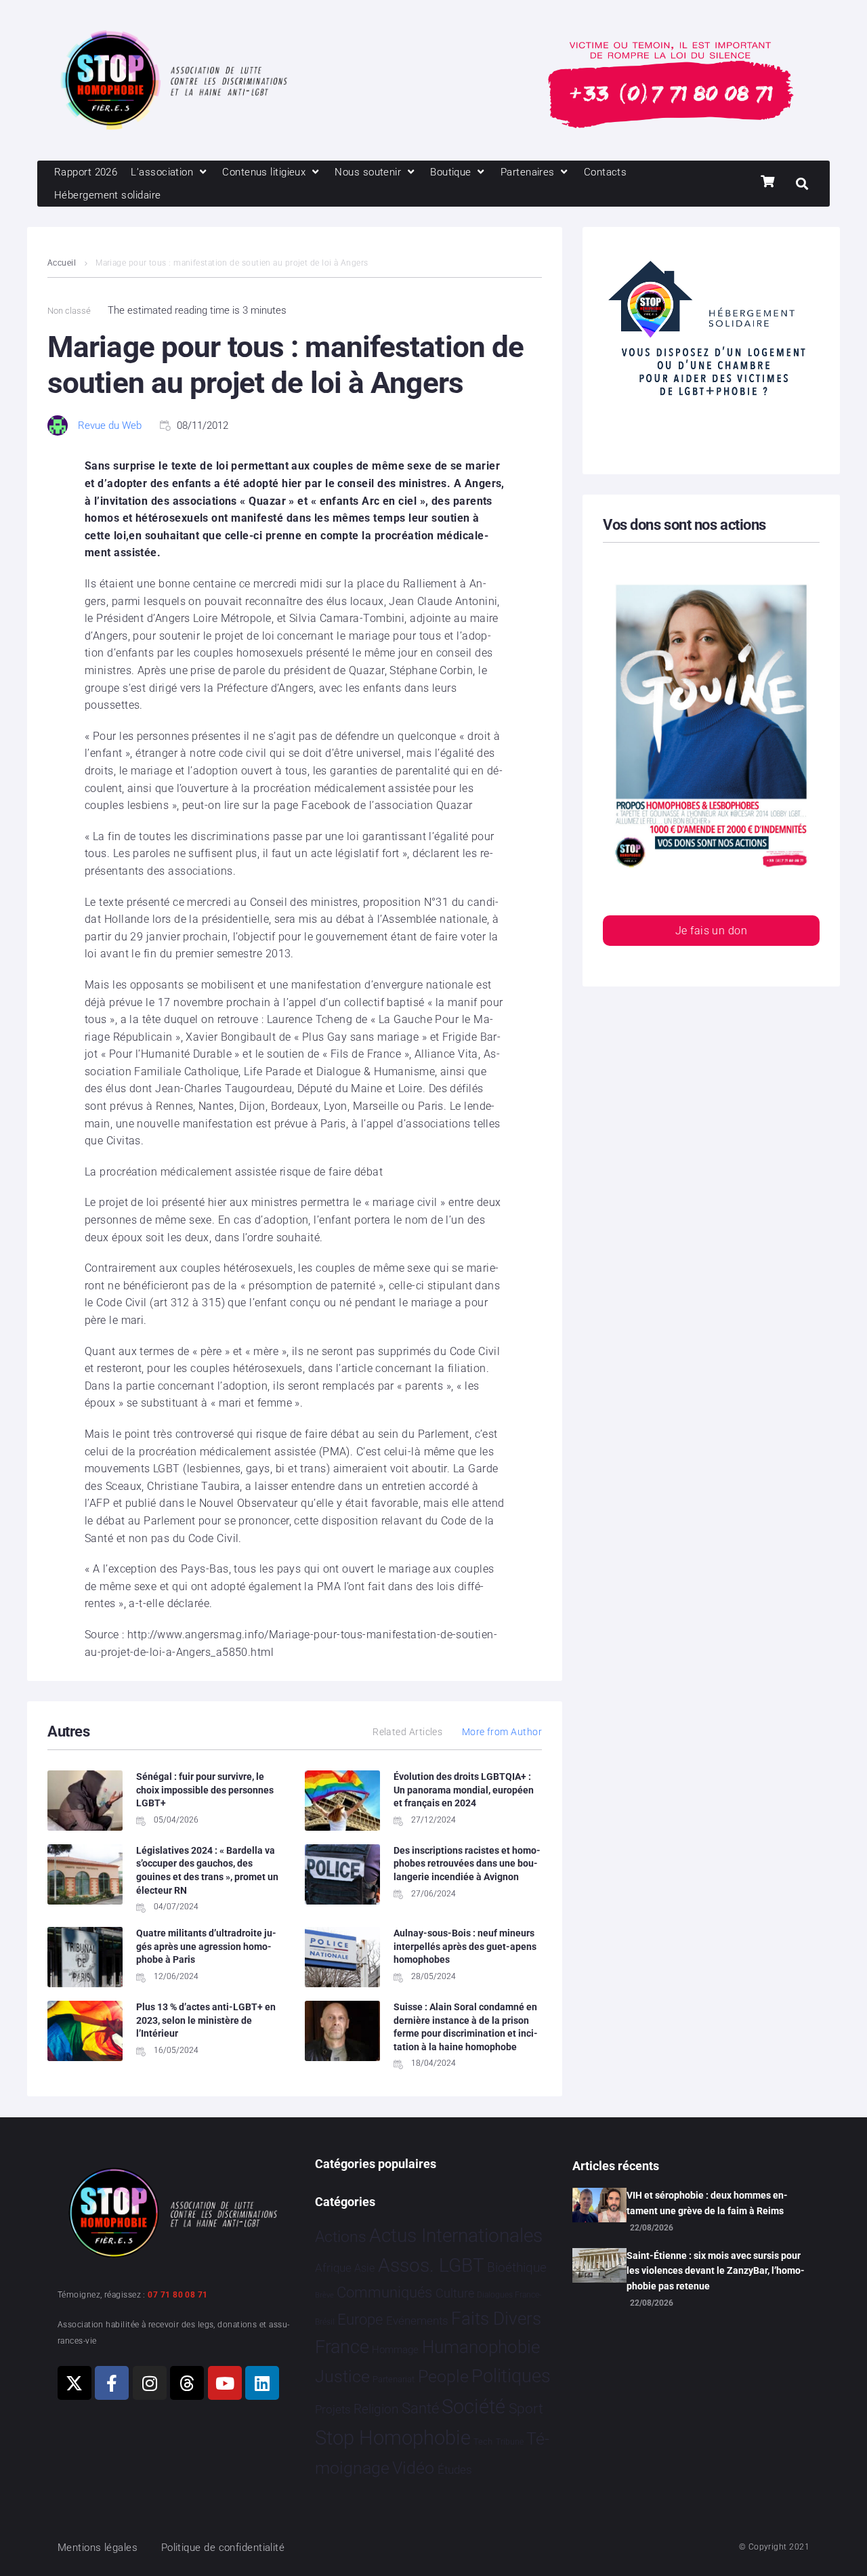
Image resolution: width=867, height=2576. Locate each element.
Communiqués (384, 2292)
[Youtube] (225, 2383)
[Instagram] (150, 2383)
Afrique (333, 2268)
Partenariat (394, 2379)
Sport (526, 2409)
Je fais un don (711, 931)
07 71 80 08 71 (177, 2295)
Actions (341, 2237)
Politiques (511, 2376)
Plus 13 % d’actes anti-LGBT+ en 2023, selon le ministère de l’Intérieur (206, 2020)
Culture (455, 2293)
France (342, 2347)
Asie (364, 2268)
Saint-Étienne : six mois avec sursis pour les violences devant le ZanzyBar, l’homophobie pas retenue (716, 2271)
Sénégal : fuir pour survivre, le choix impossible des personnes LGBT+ (205, 1790)
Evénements (417, 2321)
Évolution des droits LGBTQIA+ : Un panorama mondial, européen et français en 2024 (464, 1790)
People (443, 2376)
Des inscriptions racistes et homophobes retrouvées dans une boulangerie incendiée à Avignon (467, 1864)
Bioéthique (517, 2268)
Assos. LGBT (431, 2265)
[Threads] (187, 2383)
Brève (324, 2295)
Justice (342, 2376)
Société (473, 2407)
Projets (333, 2410)
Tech (483, 2442)
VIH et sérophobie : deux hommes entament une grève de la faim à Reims (707, 2203)
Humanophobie (481, 2347)
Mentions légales (98, 2548)
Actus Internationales (456, 2236)
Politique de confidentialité (223, 2548)
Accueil (62, 263)
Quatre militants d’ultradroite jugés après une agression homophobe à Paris (206, 1946)
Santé (420, 2408)
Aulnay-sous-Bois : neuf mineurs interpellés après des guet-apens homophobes (465, 1946)
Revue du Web (110, 425)
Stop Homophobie (393, 2438)
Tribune (510, 2442)
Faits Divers (496, 2319)
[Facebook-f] (112, 2383)
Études (455, 2470)
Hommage (395, 2350)
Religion (376, 2409)
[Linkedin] (262, 2383)
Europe (360, 2320)
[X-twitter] (75, 2383)
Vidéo (413, 2468)
